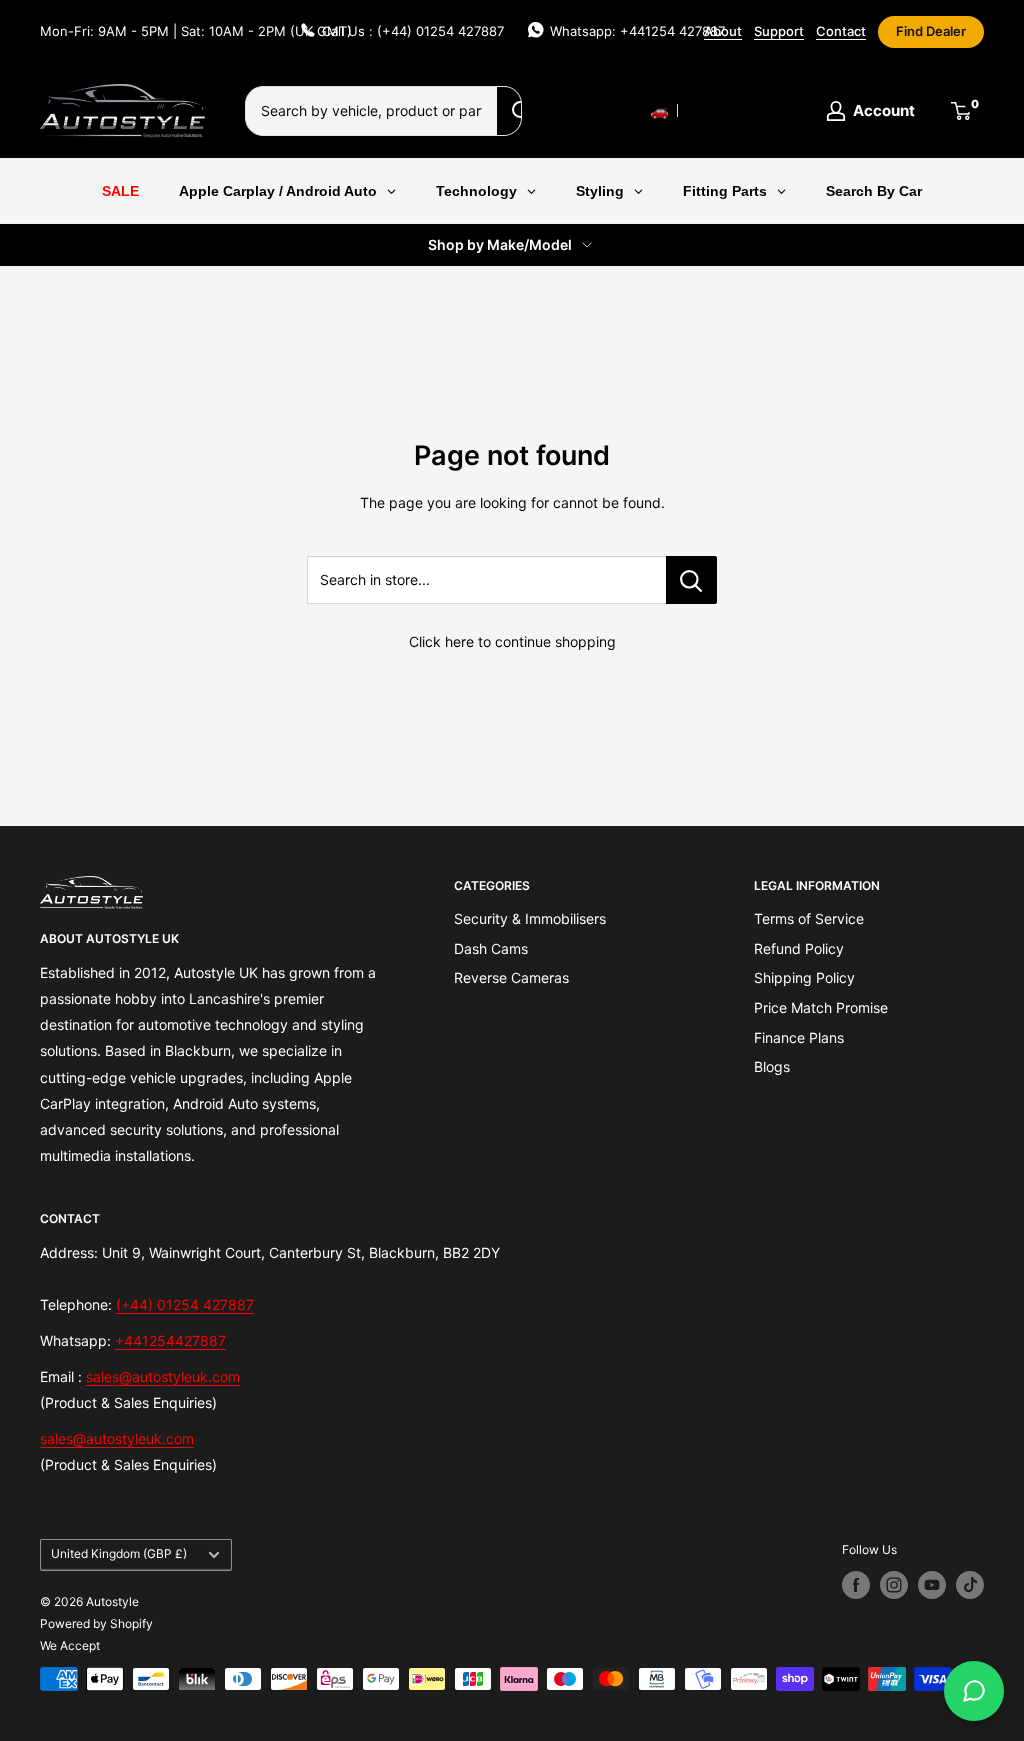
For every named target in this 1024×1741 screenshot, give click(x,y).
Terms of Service (809, 918)
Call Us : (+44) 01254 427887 (413, 31)
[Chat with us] (974, 1691)
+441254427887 (170, 1340)
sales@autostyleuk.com (163, 1376)
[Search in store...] (691, 580)
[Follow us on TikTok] (970, 1585)
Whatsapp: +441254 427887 (637, 31)
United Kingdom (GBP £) (119, 1553)
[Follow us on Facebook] (856, 1585)
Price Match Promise (821, 1007)
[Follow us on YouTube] (932, 1585)
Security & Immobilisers (530, 918)
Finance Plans (799, 1037)
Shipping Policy (804, 977)
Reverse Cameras (511, 977)
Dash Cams (491, 948)
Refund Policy (799, 948)
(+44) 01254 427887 (185, 1304)
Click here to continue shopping (512, 641)
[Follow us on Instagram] (894, 1585)
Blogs (772, 1066)
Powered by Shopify (96, 1623)
